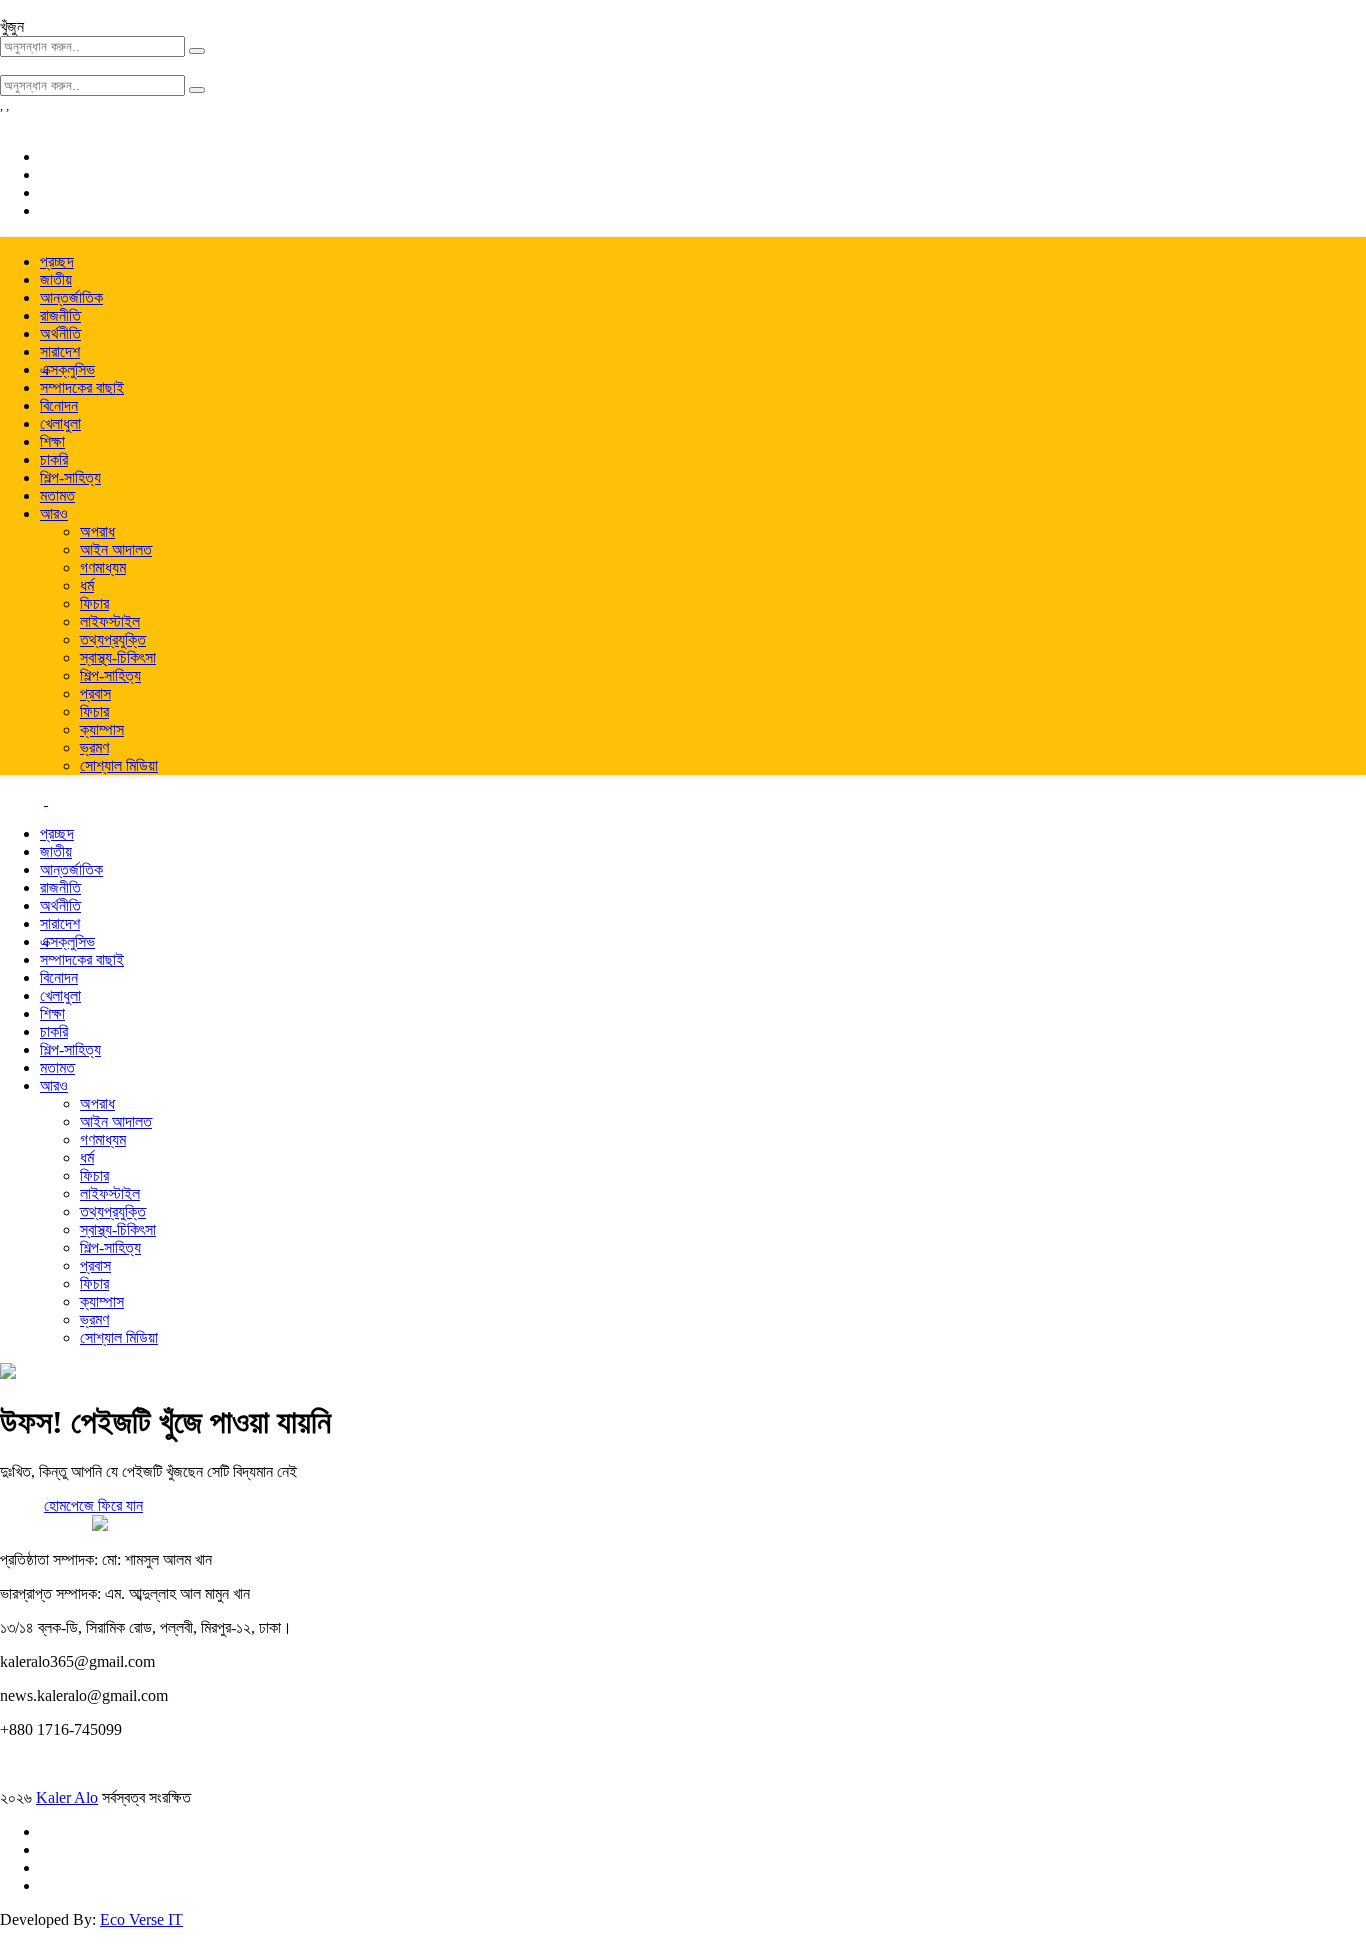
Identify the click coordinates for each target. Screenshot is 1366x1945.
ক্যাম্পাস (102, 729)
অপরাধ (97, 531)
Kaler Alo (67, 1797)
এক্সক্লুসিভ (67, 369)
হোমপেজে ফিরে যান (93, 1505)
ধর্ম (87, 585)
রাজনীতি (60, 315)
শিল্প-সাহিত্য (70, 477)
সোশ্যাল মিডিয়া (119, 765)
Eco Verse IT (141, 1919)
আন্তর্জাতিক (71, 297)
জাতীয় (56, 279)
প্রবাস (95, 693)
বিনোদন (59, 405)
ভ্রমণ (94, 747)
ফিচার (94, 603)
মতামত (57, 495)
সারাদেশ (60, 351)
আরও (54, 513)
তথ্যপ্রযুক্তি (113, 639)
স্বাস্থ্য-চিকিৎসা (118, 657)
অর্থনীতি (60, 333)
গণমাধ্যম (103, 567)
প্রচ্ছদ (57, 261)
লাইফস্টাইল (110, 621)
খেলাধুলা (60, 423)
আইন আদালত (116, 549)
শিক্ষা (52, 441)
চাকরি (54, 459)
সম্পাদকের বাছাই (82, 387)
